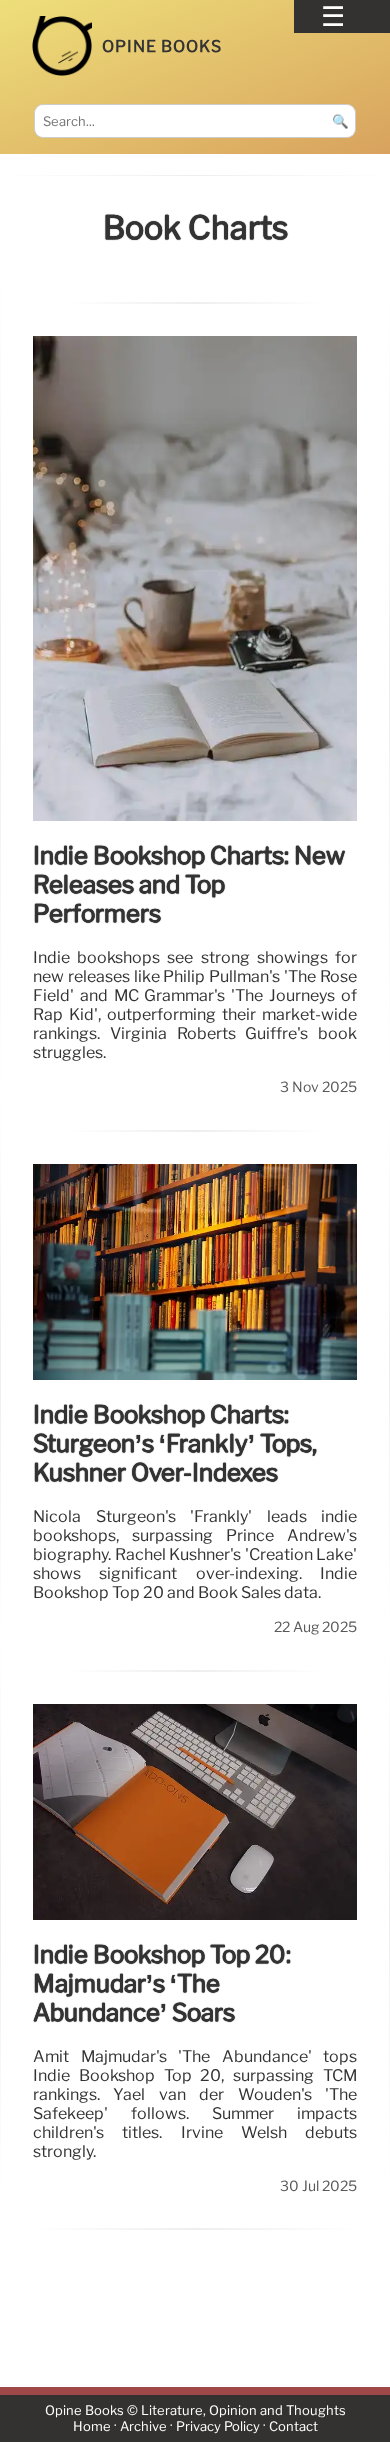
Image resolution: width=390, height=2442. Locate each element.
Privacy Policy (218, 2426)
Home (92, 2426)
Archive (143, 2426)
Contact (293, 2426)
